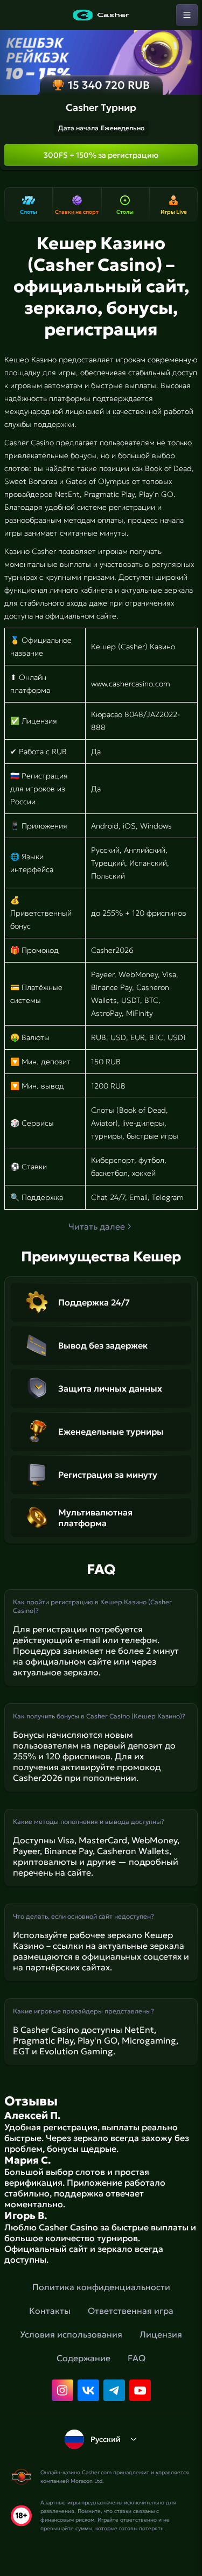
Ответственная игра (131, 2311)
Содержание (83, 2358)
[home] (101, 15)
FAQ (137, 2358)
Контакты (50, 2311)
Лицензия (161, 2334)
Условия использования (71, 2334)
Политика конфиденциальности (101, 2287)
